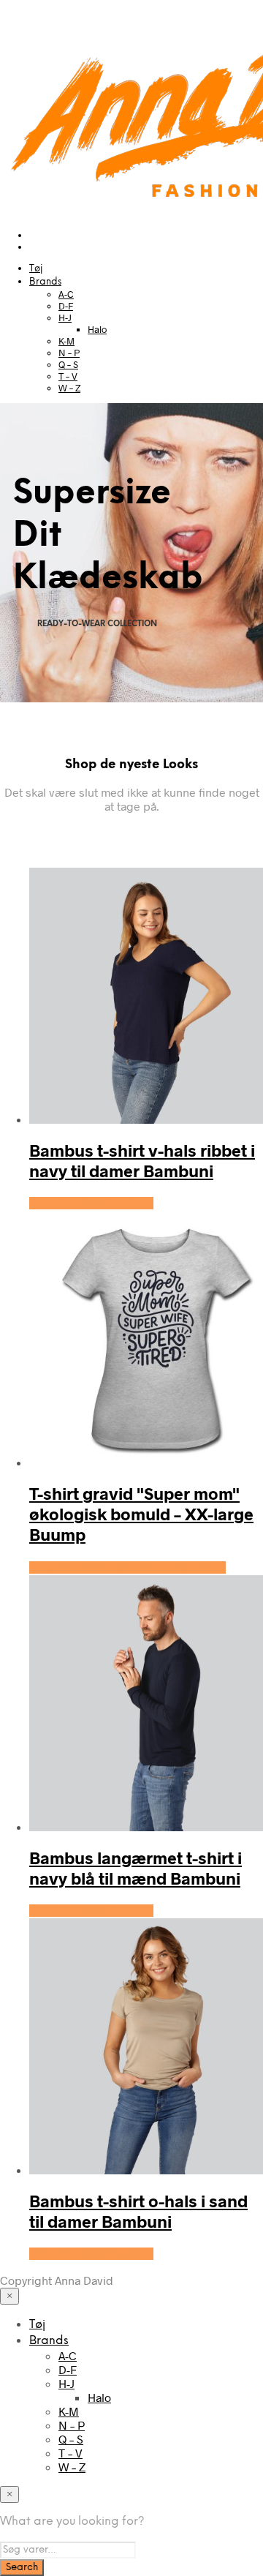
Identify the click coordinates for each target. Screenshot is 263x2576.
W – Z (69, 388)
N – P (69, 353)
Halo (97, 329)
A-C (66, 294)
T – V (68, 376)
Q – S (68, 364)
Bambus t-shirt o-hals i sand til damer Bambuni (138, 2211)
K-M (66, 341)
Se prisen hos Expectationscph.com (127, 1567)
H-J (65, 318)
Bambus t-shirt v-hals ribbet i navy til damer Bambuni (142, 1160)
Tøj (36, 269)
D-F (66, 306)
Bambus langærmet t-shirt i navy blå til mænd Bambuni (136, 1868)
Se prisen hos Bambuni (91, 1203)
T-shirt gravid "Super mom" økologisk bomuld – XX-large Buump (141, 1514)
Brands (45, 282)
